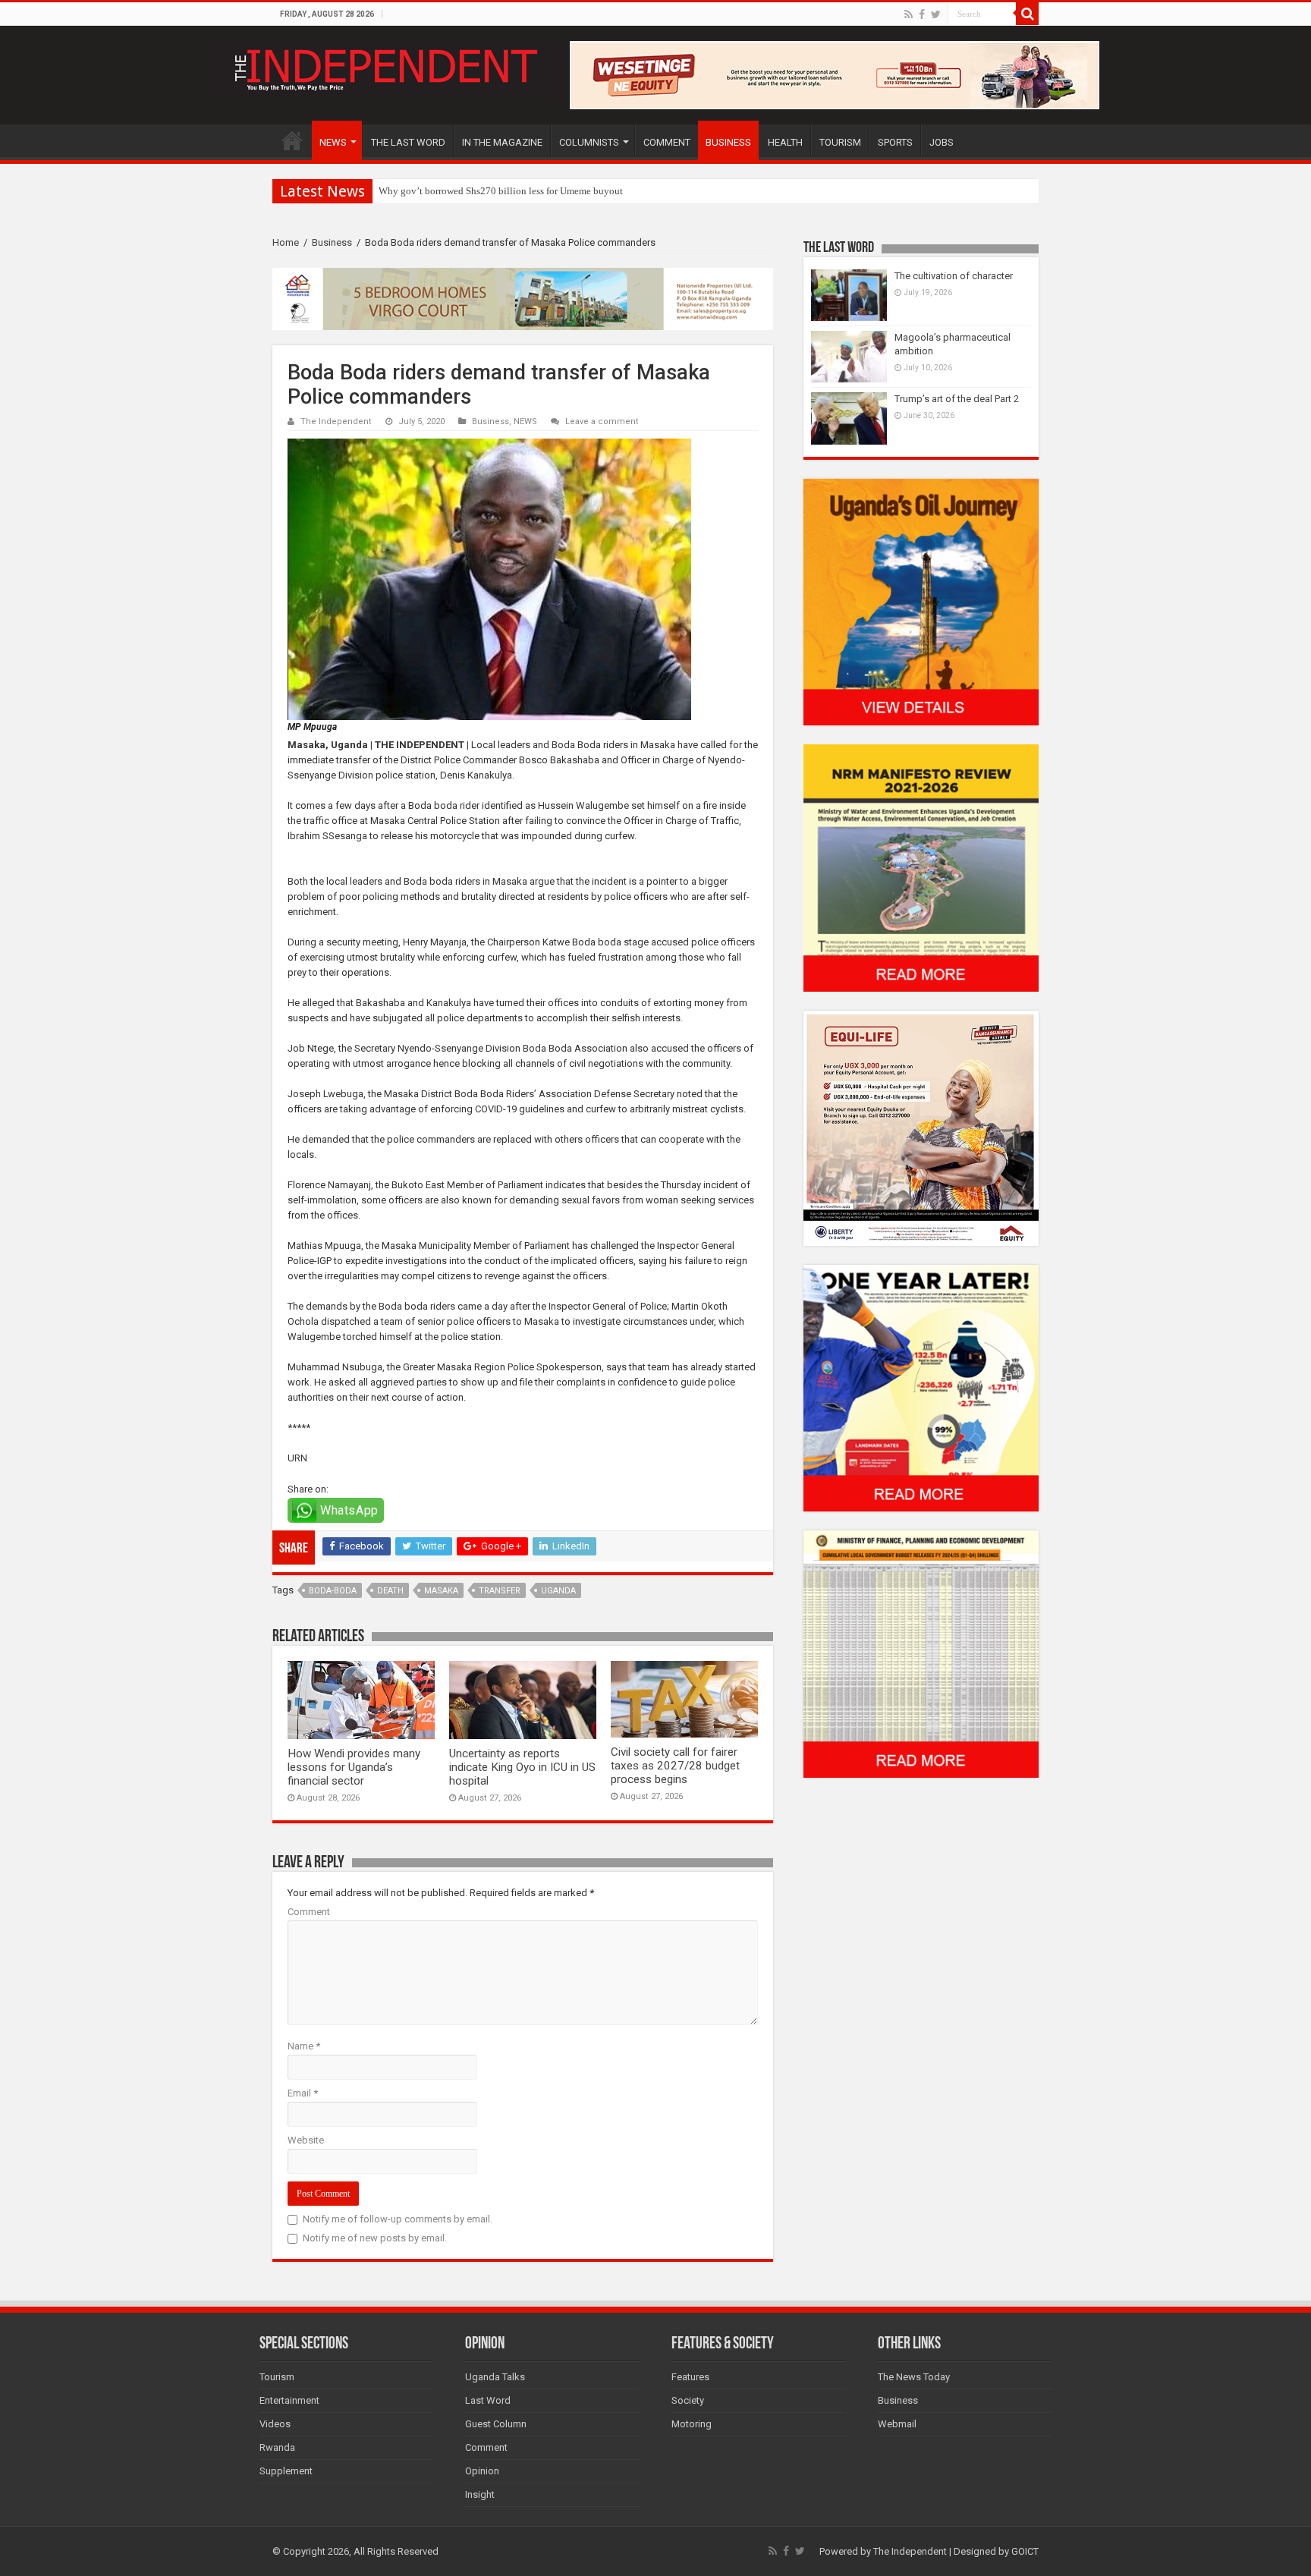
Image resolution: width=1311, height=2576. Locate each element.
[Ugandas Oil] (921, 601)
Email (303, 2093)
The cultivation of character (954, 276)
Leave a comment (602, 421)
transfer (500, 1591)
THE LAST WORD (408, 142)
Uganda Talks (495, 2377)
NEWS (333, 142)
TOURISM (840, 142)
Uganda (558, 1591)
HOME (292, 140)
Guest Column (496, 2424)
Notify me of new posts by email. (375, 2238)
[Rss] (909, 14)
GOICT (1025, 2551)
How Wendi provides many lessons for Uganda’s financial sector (354, 1767)
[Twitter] (936, 14)
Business (332, 242)
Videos (275, 2424)
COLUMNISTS (589, 142)
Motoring (692, 2424)
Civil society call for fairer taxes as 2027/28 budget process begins (675, 1766)
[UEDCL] (921, 1387)
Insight (480, 2494)
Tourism (277, 2377)
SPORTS (895, 142)
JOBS (942, 142)
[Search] (1027, 14)
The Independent (336, 421)
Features (690, 2377)
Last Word (488, 2400)
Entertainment (289, 2400)
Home (286, 242)
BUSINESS (728, 142)
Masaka (441, 1591)
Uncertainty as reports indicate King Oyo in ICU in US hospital (522, 1767)
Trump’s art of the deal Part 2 (957, 399)
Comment (309, 1912)
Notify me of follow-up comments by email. (398, 2219)
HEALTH (785, 142)
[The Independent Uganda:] (384, 67)
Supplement (286, 2471)
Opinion (482, 2471)
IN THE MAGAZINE (502, 142)
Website (306, 2140)
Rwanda (277, 2447)
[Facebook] (922, 14)
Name (304, 2046)
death (390, 1591)
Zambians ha (405, 191)
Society (688, 2400)
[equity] (921, 1127)
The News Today (914, 2377)
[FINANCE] (921, 1654)
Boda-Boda (333, 1591)
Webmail (897, 2424)
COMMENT (667, 142)
